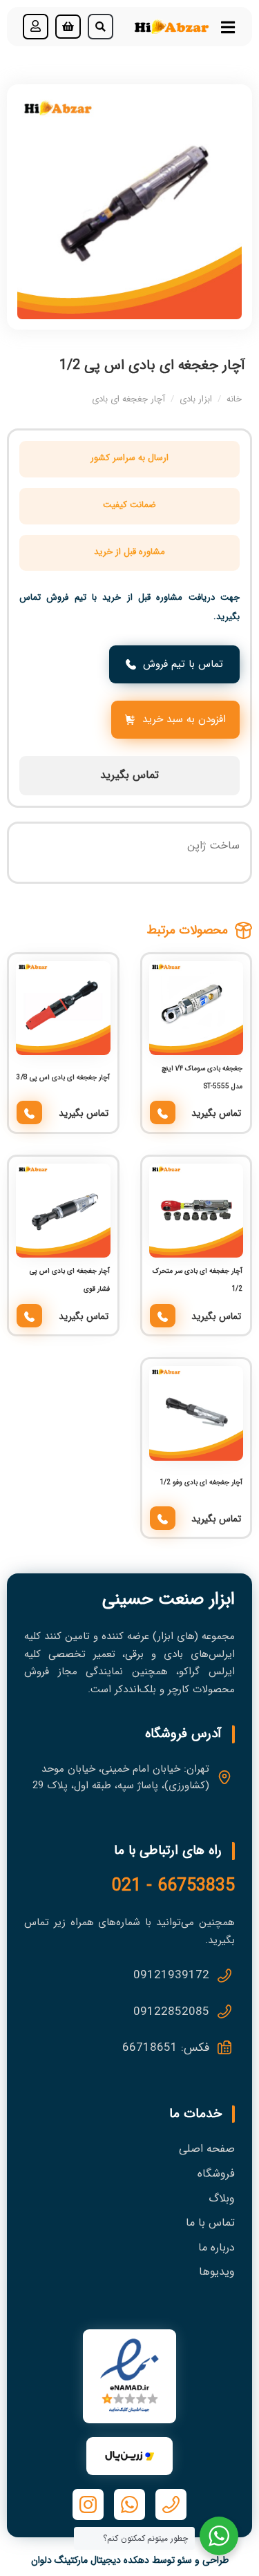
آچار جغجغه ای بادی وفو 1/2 (201, 1483)
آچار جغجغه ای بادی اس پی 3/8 (63, 1078)
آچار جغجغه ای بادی (128, 399)
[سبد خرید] (68, 27)
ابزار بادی (196, 399)
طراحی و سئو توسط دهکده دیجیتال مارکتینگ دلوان (130, 2560)
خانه (234, 399)
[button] (100, 27)
